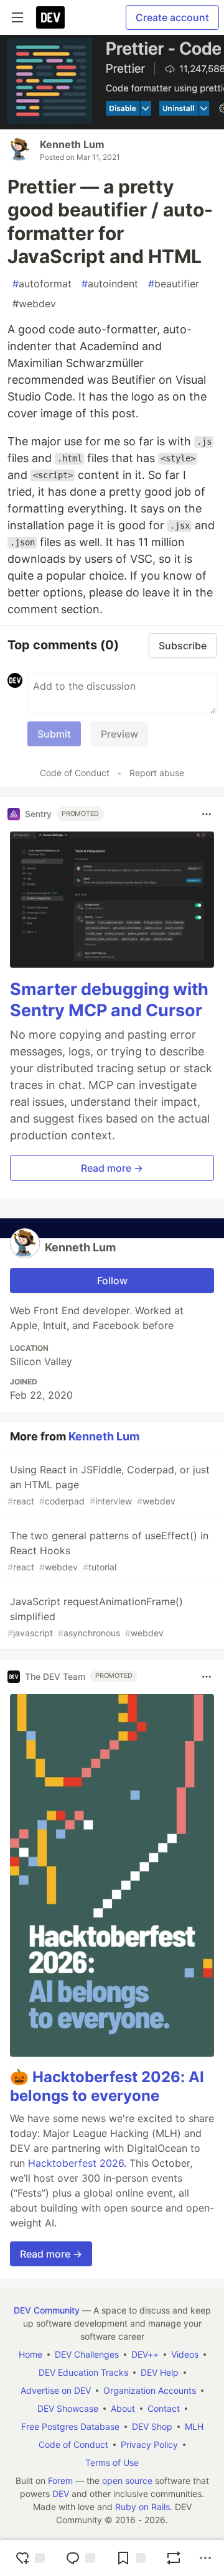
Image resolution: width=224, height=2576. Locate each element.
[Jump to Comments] (80, 2558)
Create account (172, 17)
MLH (194, 2426)
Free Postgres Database (70, 2426)
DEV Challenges (87, 2354)
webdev (34, 303)
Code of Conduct (75, 773)
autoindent (110, 284)
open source (127, 2481)
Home (30, 2354)
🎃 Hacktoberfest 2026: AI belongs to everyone (107, 2086)
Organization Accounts (150, 2390)
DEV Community (47, 2310)
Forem (60, 2481)
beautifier (174, 284)
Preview (119, 734)
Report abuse (157, 773)
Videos (185, 2354)
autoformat (42, 284)
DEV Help (160, 2372)
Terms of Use (112, 2462)
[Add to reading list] (131, 2558)
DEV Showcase (68, 2408)
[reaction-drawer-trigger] (30, 2558)
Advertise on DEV (56, 2390)
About (123, 2408)
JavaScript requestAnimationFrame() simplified (95, 1617)
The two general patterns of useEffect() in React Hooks (108, 1551)
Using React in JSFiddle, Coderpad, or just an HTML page (109, 1485)
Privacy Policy (149, 2444)
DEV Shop (152, 2426)
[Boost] (174, 2558)
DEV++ (145, 2354)
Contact (164, 2408)
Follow (112, 1281)
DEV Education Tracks (83, 2372)
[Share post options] (205, 2558)
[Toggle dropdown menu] (207, 814)
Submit (54, 734)
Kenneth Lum (72, 144)
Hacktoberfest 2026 (76, 2163)
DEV (61, 2494)
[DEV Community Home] (50, 17)
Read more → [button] (112, 1168)
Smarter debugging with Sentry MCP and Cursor (109, 1000)
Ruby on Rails (142, 2507)
